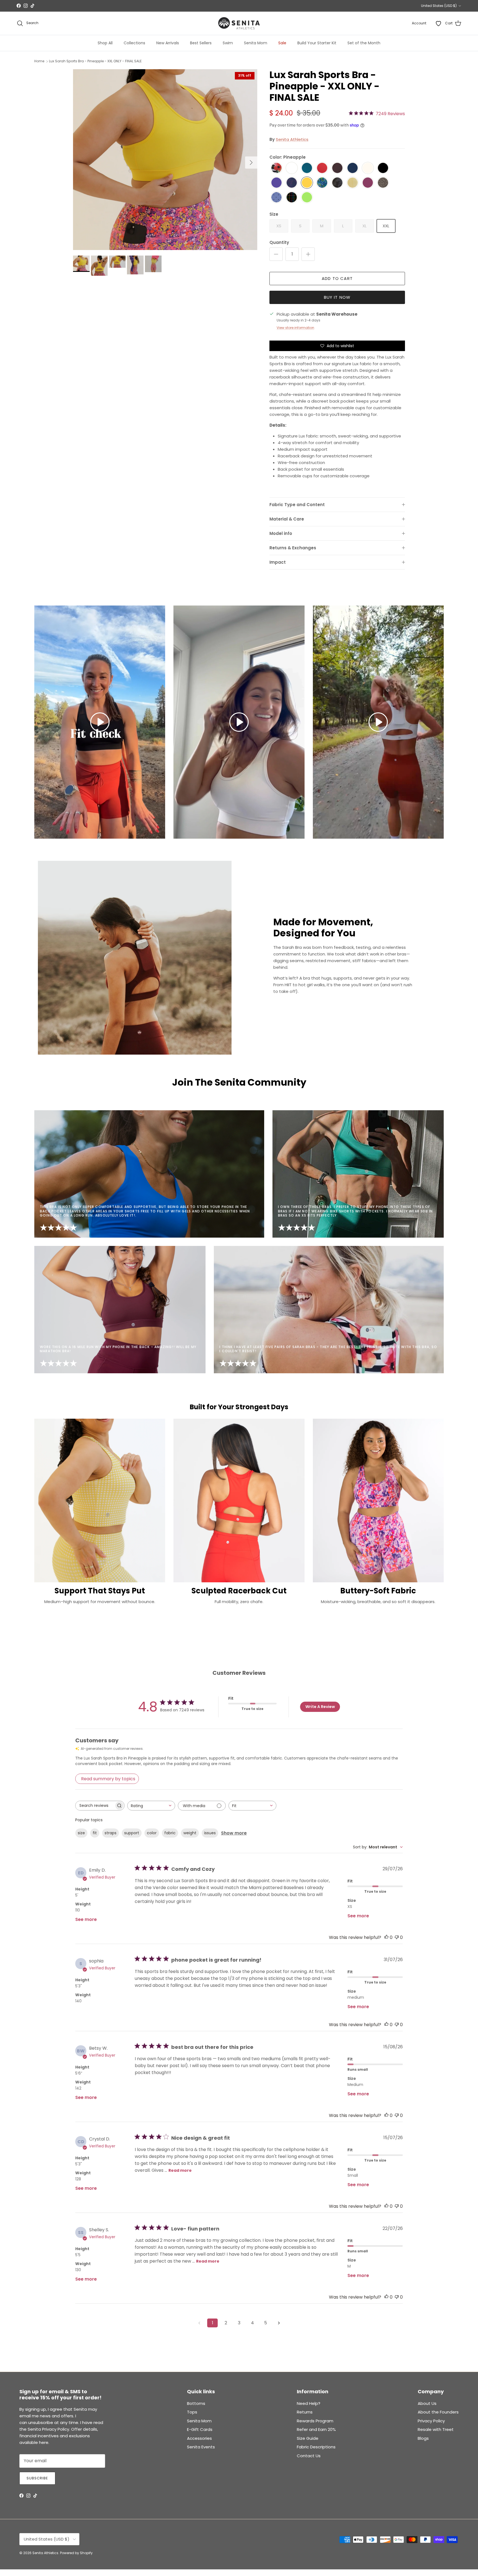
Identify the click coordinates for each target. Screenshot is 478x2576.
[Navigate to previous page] (199, 2323)
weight (190, 1833)
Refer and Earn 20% (316, 2429)
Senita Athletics (292, 139)
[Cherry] (322, 168)
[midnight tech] (292, 183)
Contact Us (309, 2456)
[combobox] (151, 1806)
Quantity (279, 242)
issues (210, 1833)
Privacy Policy (431, 2421)
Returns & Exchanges (293, 548)
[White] (292, 168)
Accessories (199, 2438)
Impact (278, 562)
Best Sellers (201, 43)
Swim (228, 43)
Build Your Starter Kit (317, 43)
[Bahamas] (276, 168)
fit (95, 1833)
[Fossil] (337, 168)
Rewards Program (315, 2421)
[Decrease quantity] (276, 254)
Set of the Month (364, 43)
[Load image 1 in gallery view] (165, 160)
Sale (282, 43)
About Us (427, 2403)
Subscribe (37, 2478)
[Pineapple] (307, 183)
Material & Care (287, 519)
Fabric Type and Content (297, 505)
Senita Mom (256, 43)
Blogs (423, 2438)
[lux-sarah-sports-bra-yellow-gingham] (353, 183)
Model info (281, 533)
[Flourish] (322, 183)
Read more (180, 2170)
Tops (192, 2412)
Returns (305, 2412)
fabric (170, 1833)
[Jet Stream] (368, 168)
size (81, 1833)
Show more (234, 1833)
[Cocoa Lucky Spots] (383, 183)
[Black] (383, 168)
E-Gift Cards (200, 2429)
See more (86, 1919)
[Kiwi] (307, 198)
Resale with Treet (436, 2429)
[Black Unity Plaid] (292, 198)
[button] (100, 722)
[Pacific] (307, 168)
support (132, 1833)
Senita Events (201, 2447)
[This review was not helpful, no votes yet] (397, 1937)
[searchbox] (95, 1806)
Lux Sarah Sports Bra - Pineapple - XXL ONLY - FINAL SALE (95, 61)
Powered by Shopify (76, 2553)
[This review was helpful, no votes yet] (386, 1937)
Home (39, 61)
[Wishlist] (438, 23)
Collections (134, 43)
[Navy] (353, 168)
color (152, 1833)
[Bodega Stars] (276, 198)
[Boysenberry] (368, 183)
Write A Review (320, 1707)
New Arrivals (168, 43)
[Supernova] (276, 183)
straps (111, 1833)
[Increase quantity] (308, 254)
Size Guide (308, 2438)
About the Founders (438, 2412)
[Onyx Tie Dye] (337, 183)
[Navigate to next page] (279, 2323)
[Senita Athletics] (239, 23)
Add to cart (337, 278)
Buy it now (337, 297)
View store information (295, 328)
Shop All (105, 43)
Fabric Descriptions (316, 2447)
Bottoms (196, 2403)
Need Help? (309, 2403)
